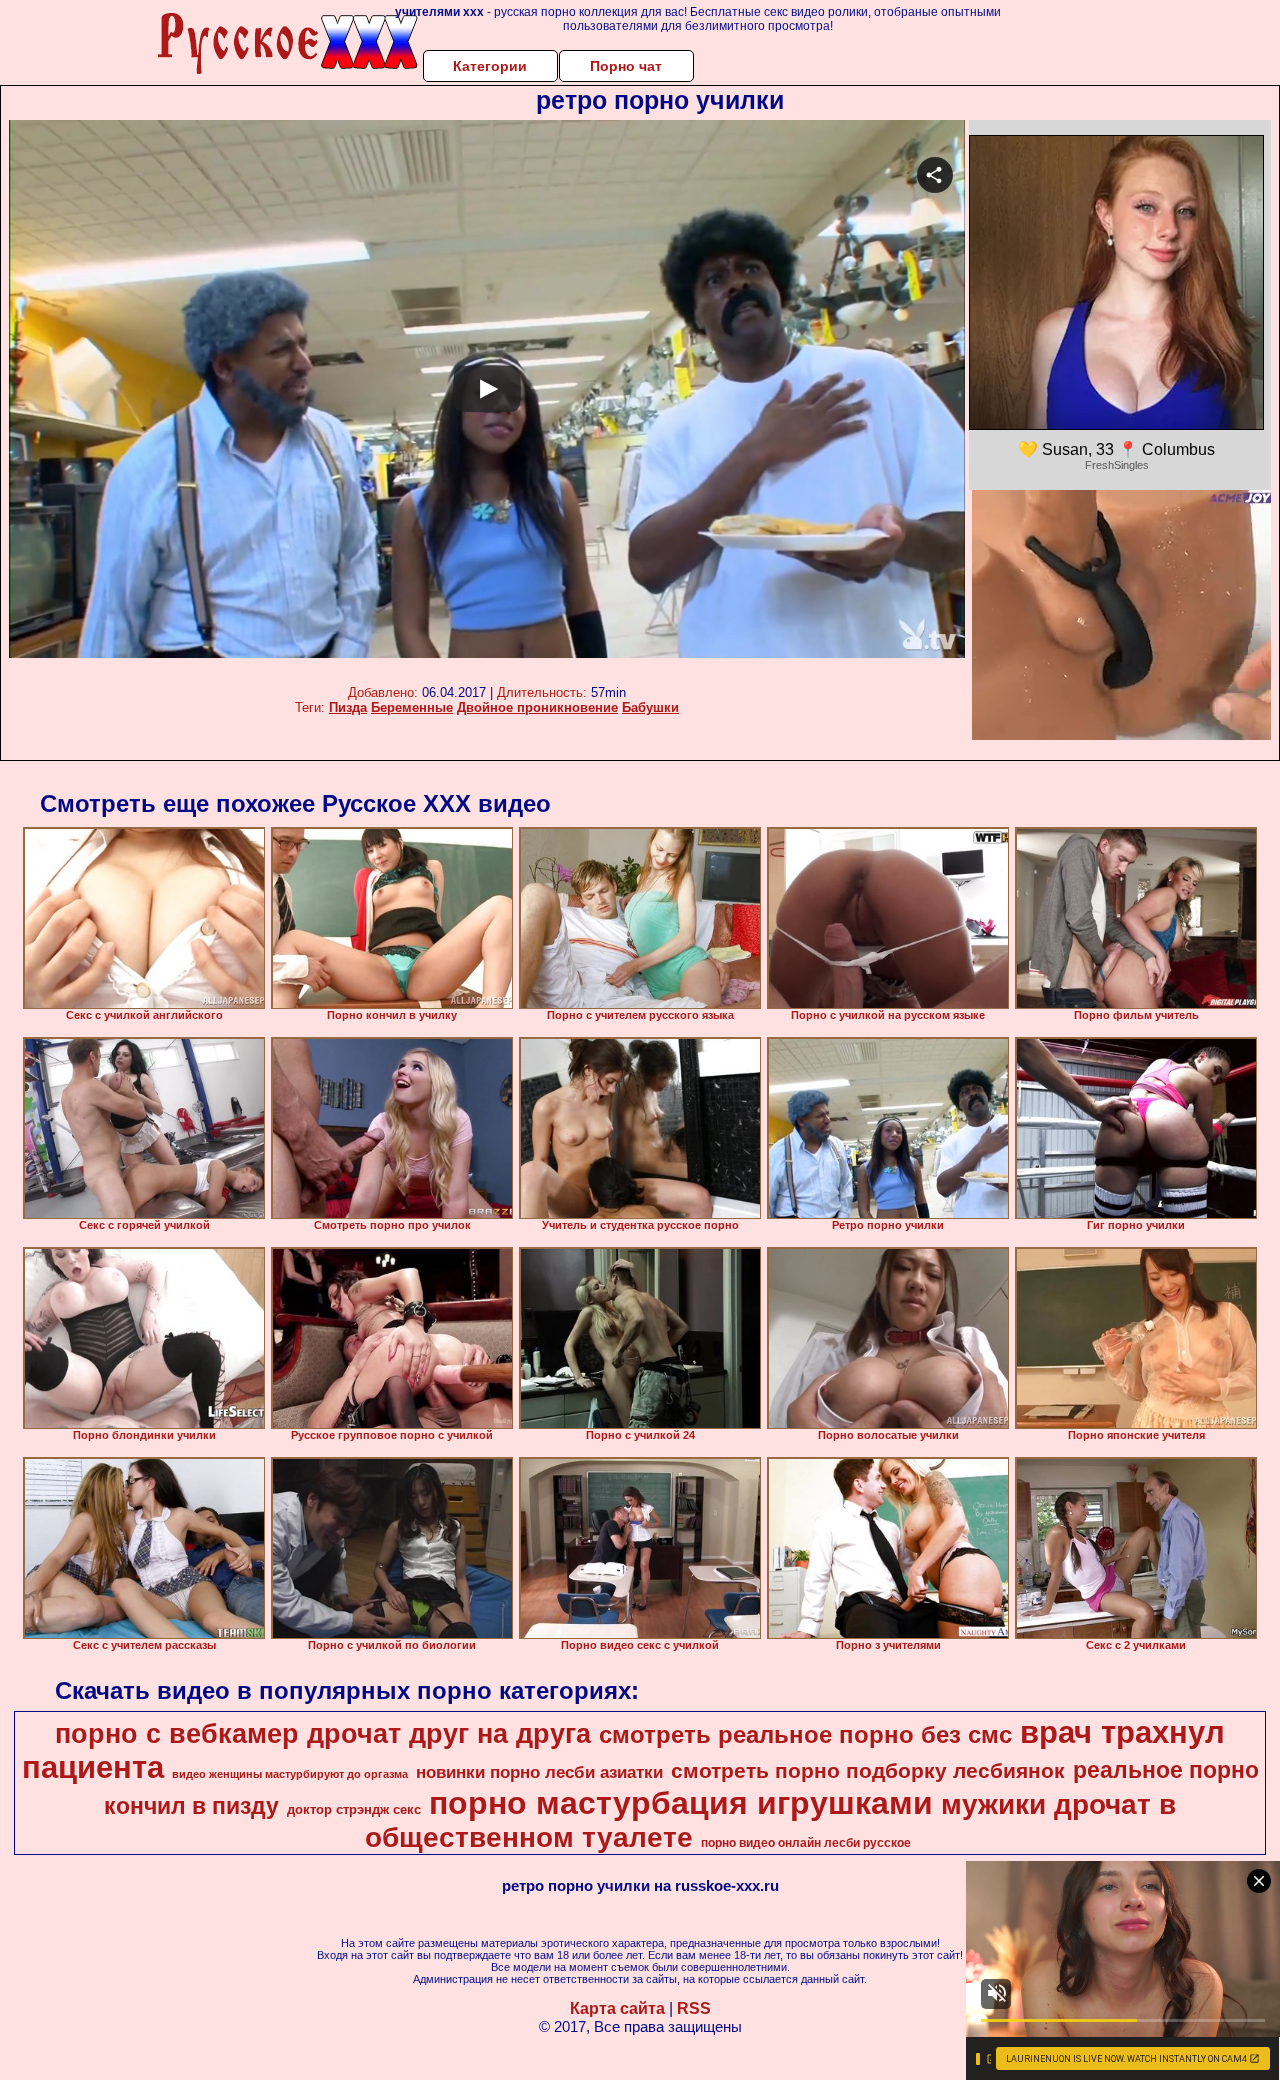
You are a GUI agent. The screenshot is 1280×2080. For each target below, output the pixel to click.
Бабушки (650, 707)
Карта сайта (617, 2008)
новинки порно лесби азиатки (539, 1772)
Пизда (348, 707)
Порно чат (626, 66)
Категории (490, 66)
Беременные (412, 707)
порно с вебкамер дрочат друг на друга (323, 1734)
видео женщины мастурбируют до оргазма (290, 1774)
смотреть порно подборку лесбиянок (868, 1771)
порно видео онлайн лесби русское (806, 1843)
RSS (694, 2008)
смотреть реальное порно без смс (805, 1734)
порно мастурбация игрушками (681, 1803)
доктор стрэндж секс (354, 1809)
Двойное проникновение (537, 707)
